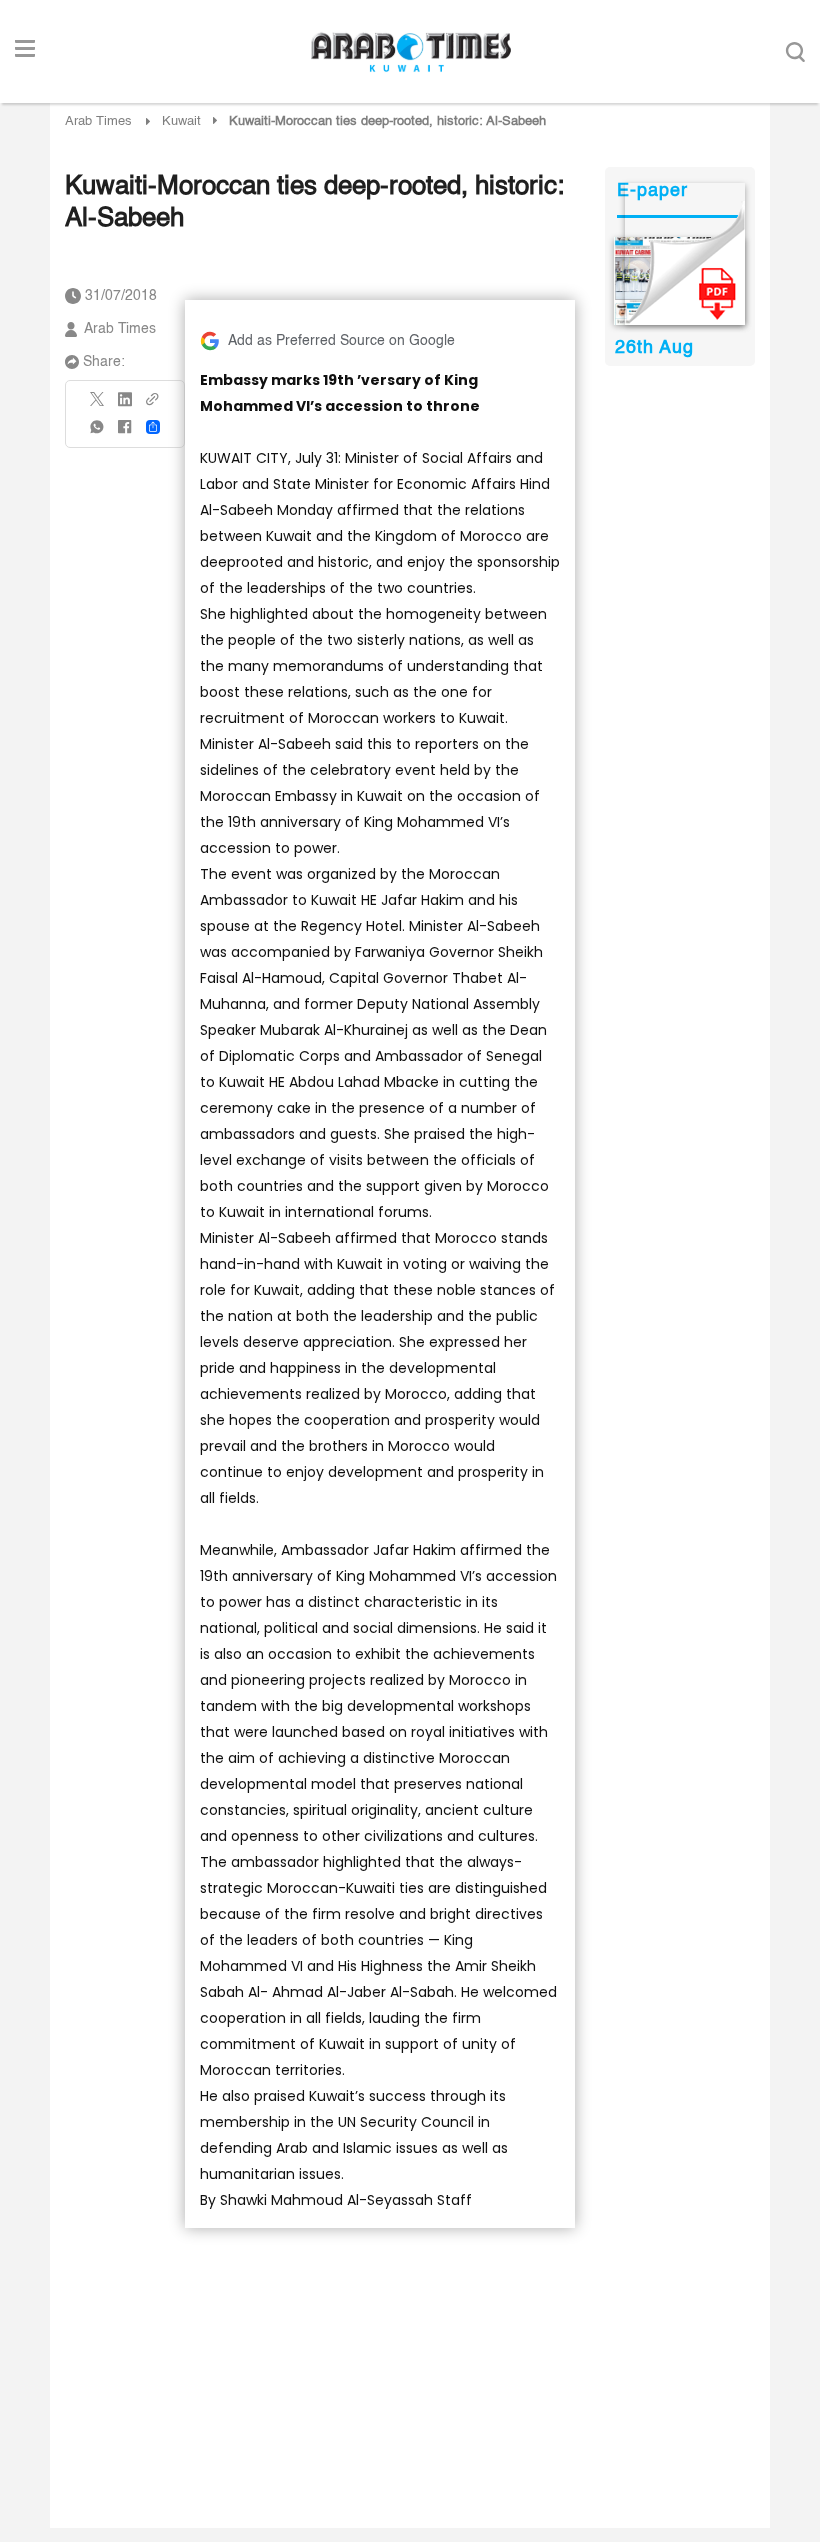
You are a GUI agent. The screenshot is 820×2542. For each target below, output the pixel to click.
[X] (98, 405)
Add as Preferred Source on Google (341, 341)
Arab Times (98, 121)
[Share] (153, 427)
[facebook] (125, 433)
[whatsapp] (98, 433)
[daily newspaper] (679, 281)
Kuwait (181, 121)
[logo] (410, 52)
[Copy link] (153, 405)
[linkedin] (125, 406)
